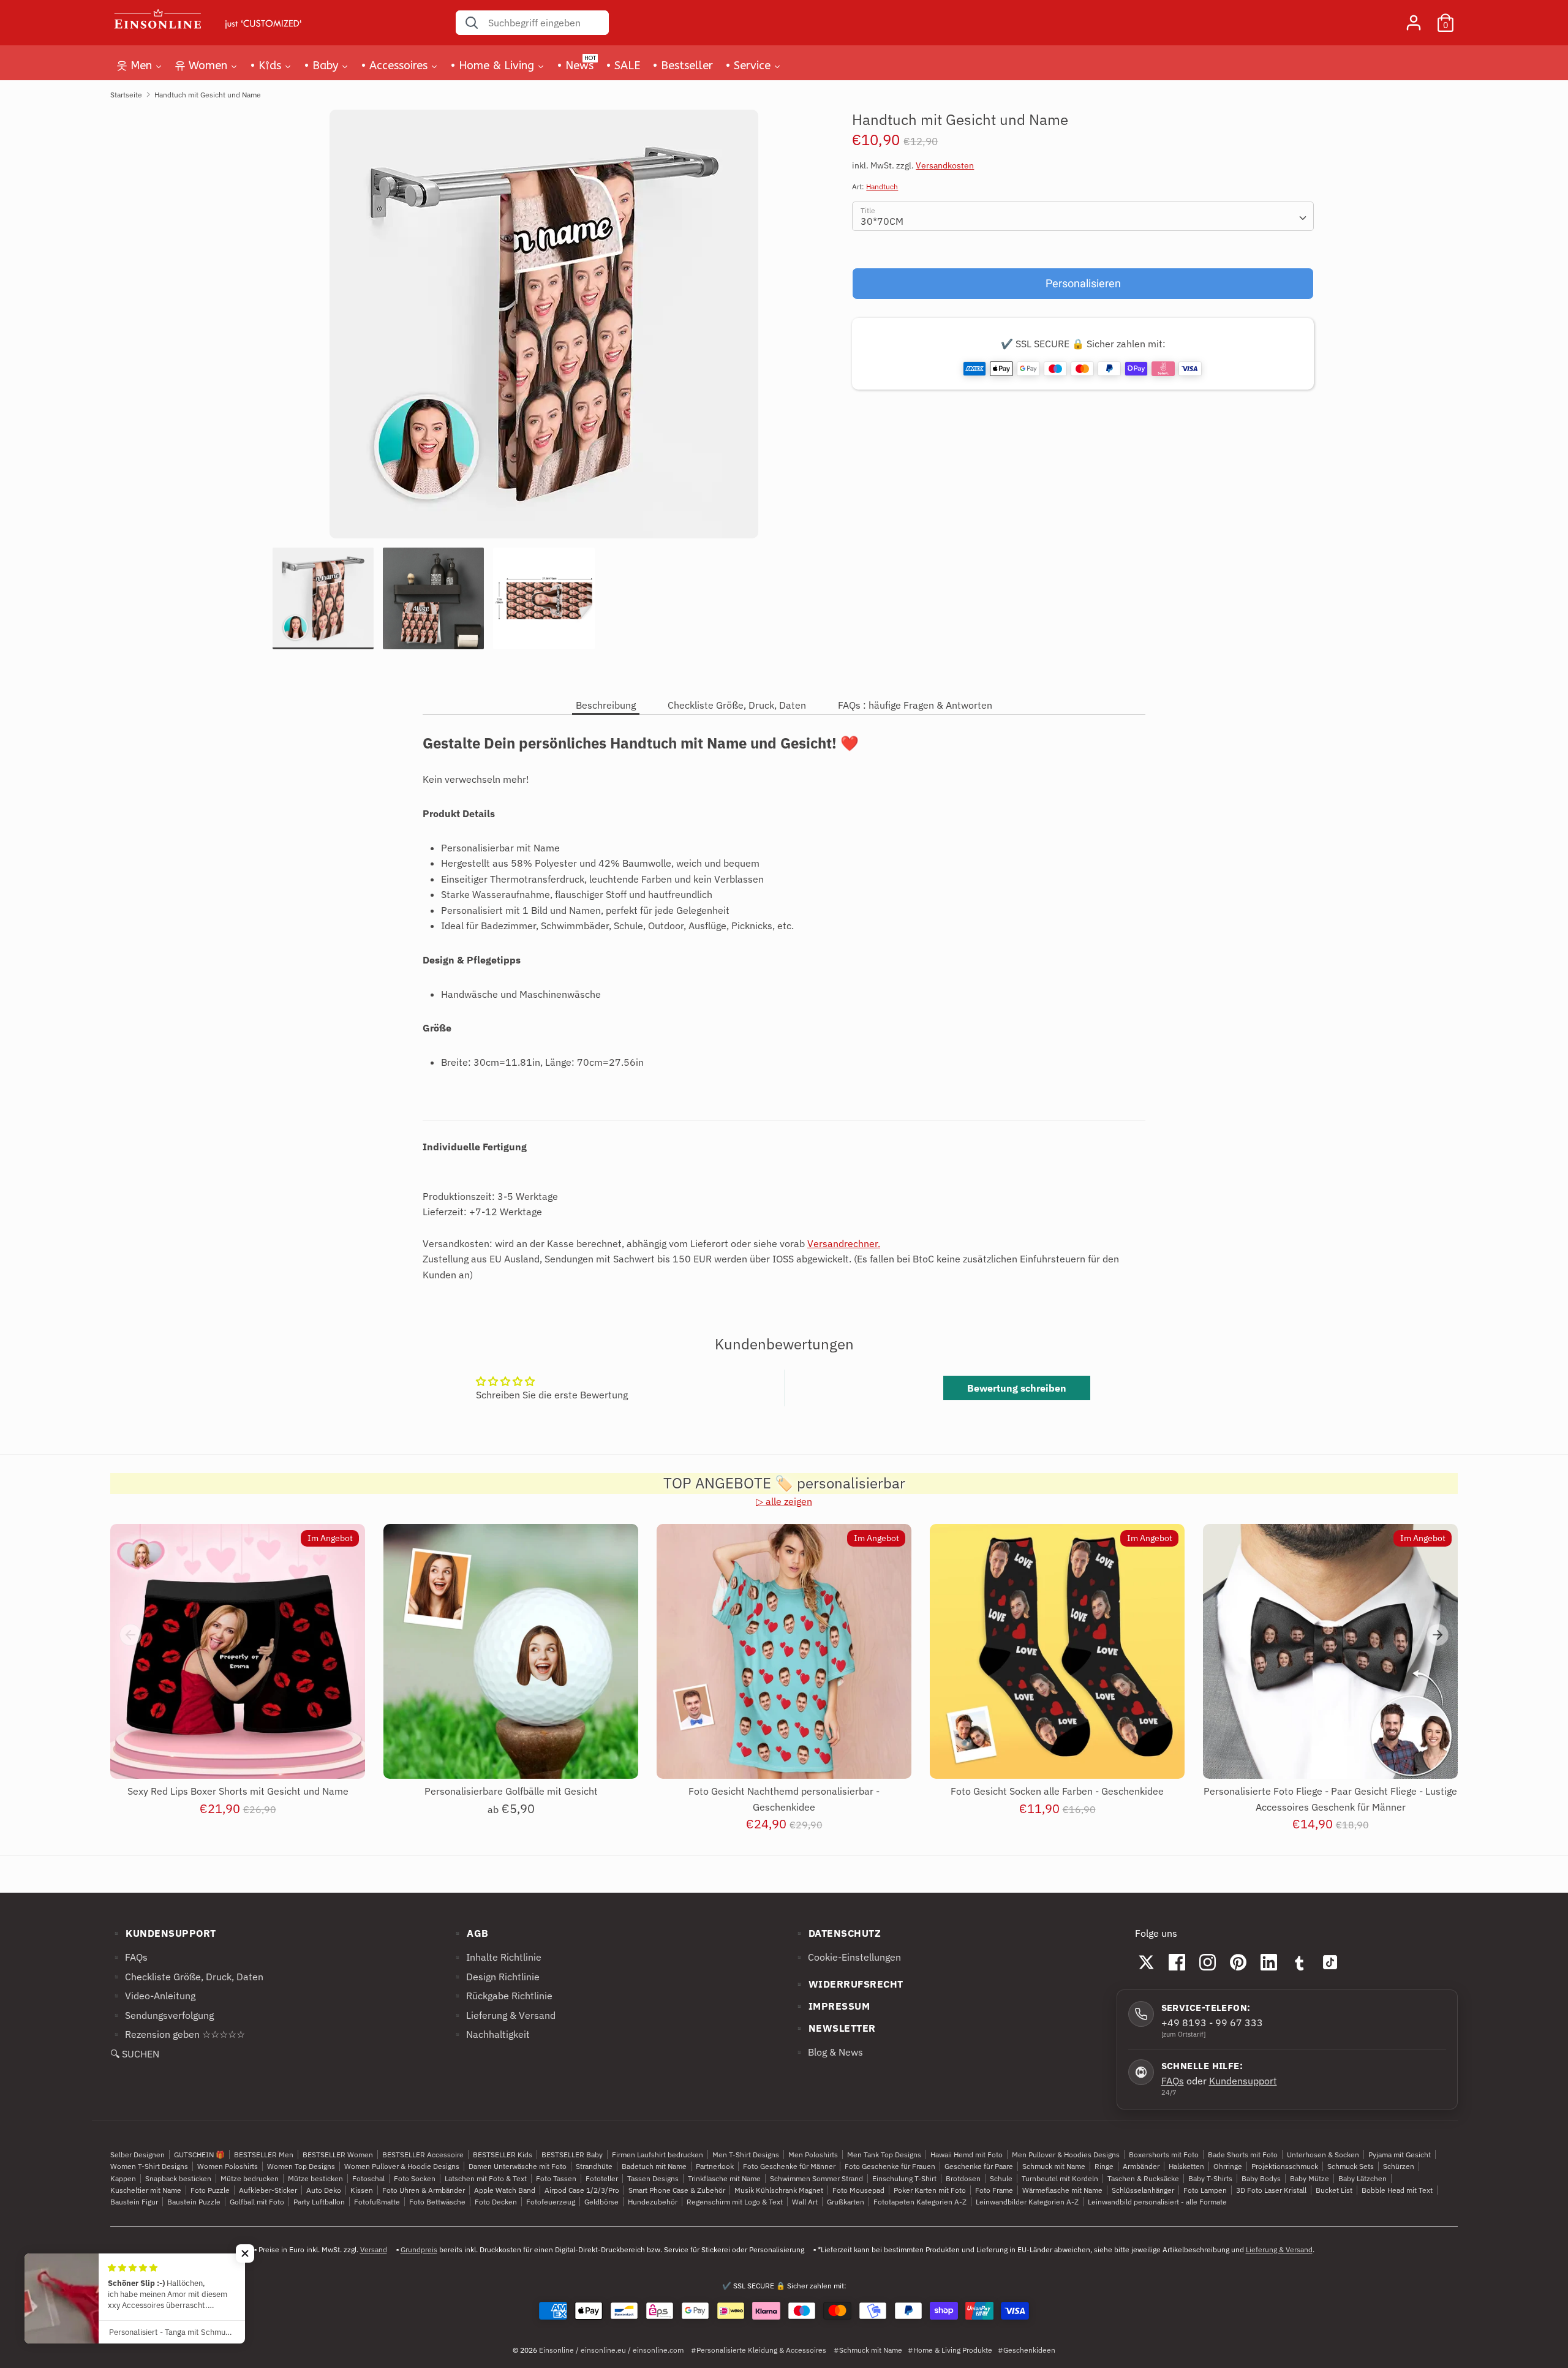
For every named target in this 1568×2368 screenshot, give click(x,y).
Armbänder (1141, 2166)
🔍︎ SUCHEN (135, 2054)
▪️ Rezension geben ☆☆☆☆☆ (178, 2034)
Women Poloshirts (228, 2166)
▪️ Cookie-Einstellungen (847, 1957)
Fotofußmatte (377, 2202)
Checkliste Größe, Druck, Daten (737, 705)
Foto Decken (496, 2202)
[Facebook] (1177, 1962)
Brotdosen (963, 2178)
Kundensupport (1243, 2081)
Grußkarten (846, 2202)
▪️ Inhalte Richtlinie (496, 1957)
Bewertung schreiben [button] (1017, 1388)
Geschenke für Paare (979, 2166)
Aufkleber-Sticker (268, 2190)
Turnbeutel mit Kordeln (1060, 2178)
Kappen (123, 2178)
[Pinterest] (1238, 1962)
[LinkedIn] (1269, 1962)
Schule (1001, 2178)
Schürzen (1399, 2166)
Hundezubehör (653, 2202)
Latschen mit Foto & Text (486, 2178)
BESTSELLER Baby (572, 2155)
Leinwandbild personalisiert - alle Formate (1157, 2202)
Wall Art (805, 2202)
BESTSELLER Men (264, 2155)
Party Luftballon (319, 2202)
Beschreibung (606, 705)
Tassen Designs (653, 2178)
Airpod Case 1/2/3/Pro (582, 2190)
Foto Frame (994, 2190)
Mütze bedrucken (250, 2178)
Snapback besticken (178, 2178)
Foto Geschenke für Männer (789, 2166)
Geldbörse (601, 2202)
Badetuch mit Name (654, 2166)
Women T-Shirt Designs (149, 2166)
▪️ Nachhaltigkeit (491, 2034)
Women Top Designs (301, 2166)
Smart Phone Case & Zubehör (677, 2190)
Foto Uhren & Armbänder (424, 2190)
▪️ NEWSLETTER (835, 2028)
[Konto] (1414, 18)
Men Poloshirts (813, 2155)
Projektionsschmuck (1285, 2166)
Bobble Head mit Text (1397, 2190)
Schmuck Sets (1351, 2166)
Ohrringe (1228, 2166)
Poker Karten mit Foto (930, 2190)
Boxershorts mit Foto (1164, 2155)
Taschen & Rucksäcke (1143, 2178)
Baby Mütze (1310, 2178)
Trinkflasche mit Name (724, 2178)
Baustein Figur (134, 2202)
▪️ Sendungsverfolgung (162, 2015)
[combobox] (1083, 216)
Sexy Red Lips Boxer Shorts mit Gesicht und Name (238, 1791)
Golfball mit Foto (257, 2202)
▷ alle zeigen (784, 1501)
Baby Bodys (1261, 2178)
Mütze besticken (315, 2178)
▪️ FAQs (129, 1957)
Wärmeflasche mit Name (1062, 2190)
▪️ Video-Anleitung (153, 1996)
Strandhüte (594, 2166)
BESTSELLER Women (338, 2155)
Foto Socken (415, 2178)
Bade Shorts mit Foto (1243, 2155)
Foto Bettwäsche (437, 2202)
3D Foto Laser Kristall (1271, 2190)
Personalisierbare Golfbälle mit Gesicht (511, 1791)
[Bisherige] (130, 1635)
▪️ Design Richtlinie (496, 1977)
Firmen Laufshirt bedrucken (658, 2155)
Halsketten (1186, 2166)
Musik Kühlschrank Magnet (779, 2190)
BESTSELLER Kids (503, 2155)
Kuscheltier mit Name (146, 2190)
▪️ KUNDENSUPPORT (163, 1933)
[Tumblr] (1300, 1962)
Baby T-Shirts (1210, 2178)
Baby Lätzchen (1363, 2178)
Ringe (1104, 2166)
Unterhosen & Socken (1323, 2155)
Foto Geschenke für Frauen (890, 2166)
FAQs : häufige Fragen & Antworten (915, 705)
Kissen (362, 2190)
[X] (1147, 1962)
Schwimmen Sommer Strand (816, 2178)
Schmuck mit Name (1054, 2166)
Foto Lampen (1205, 2190)
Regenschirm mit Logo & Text (735, 2202)
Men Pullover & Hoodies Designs (1066, 2155)
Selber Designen (138, 2155)
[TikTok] (1330, 1962)
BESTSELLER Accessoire (423, 2155)
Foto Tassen (556, 2178)
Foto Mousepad (858, 2190)
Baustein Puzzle (194, 2202)
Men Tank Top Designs (884, 2155)
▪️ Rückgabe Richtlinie (502, 1996)
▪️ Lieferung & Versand (503, 2015)
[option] (544, 329)
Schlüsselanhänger (1143, 2190)
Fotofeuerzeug (551, 2202)
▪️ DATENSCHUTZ (837, 1933)
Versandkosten (945, 166)
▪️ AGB (470, 1933)
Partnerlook (715, 2166)
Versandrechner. (844, 1243)
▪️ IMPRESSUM (832, 2006)
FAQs (1173, 2081)
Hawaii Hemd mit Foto (967, 2155)
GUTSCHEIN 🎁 (199, 2155)
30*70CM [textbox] (882, 221)
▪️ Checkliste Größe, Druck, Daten (187, 1977)
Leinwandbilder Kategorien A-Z (1027, 2202)
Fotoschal (368, 2178)
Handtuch (882, 187)
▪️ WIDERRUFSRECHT (848, 1984)
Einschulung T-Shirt (904, 2178)
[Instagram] (1208, 1962)
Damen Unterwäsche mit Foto (518, 2166)
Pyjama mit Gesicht (1400, 2155)
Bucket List (1334, 2190)
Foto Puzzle (210, 2190)
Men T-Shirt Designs (746, 2155)
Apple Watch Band (505, 2190)
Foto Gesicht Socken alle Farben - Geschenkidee (1057, 1791)
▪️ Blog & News (828, 2052)
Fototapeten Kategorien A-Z (920, 2202)
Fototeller (602, 2178)
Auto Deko (324, 2190)
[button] (245, 2253)
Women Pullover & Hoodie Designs (402, 2166)
